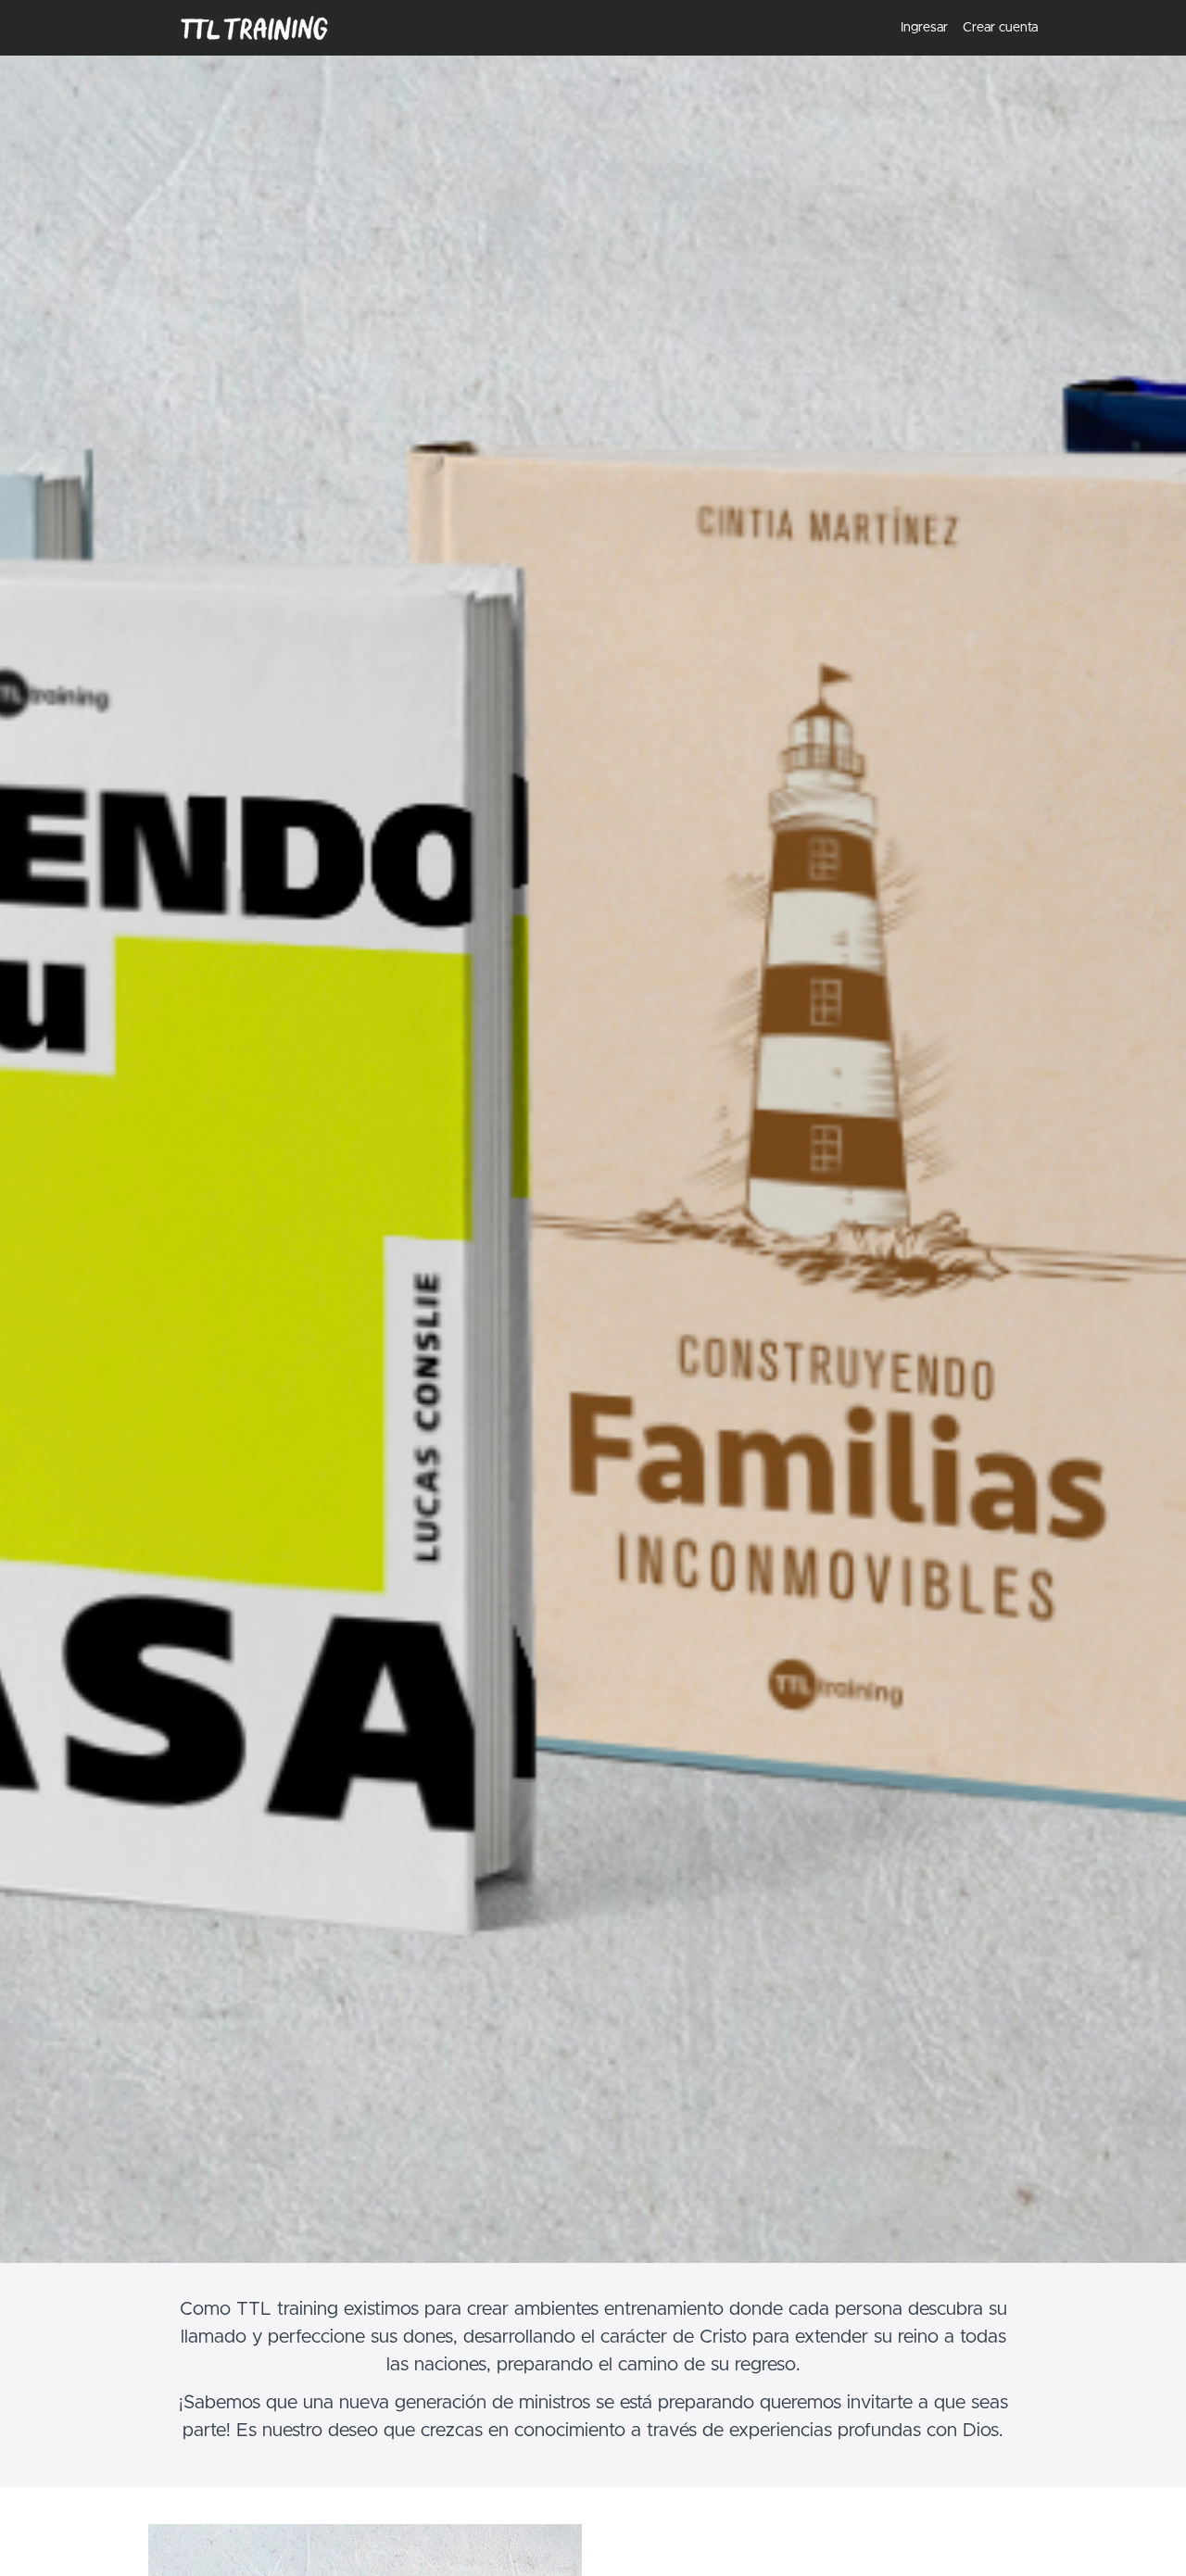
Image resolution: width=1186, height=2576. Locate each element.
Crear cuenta (1000, 28)
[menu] (962, 28)
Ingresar (924, 28)
